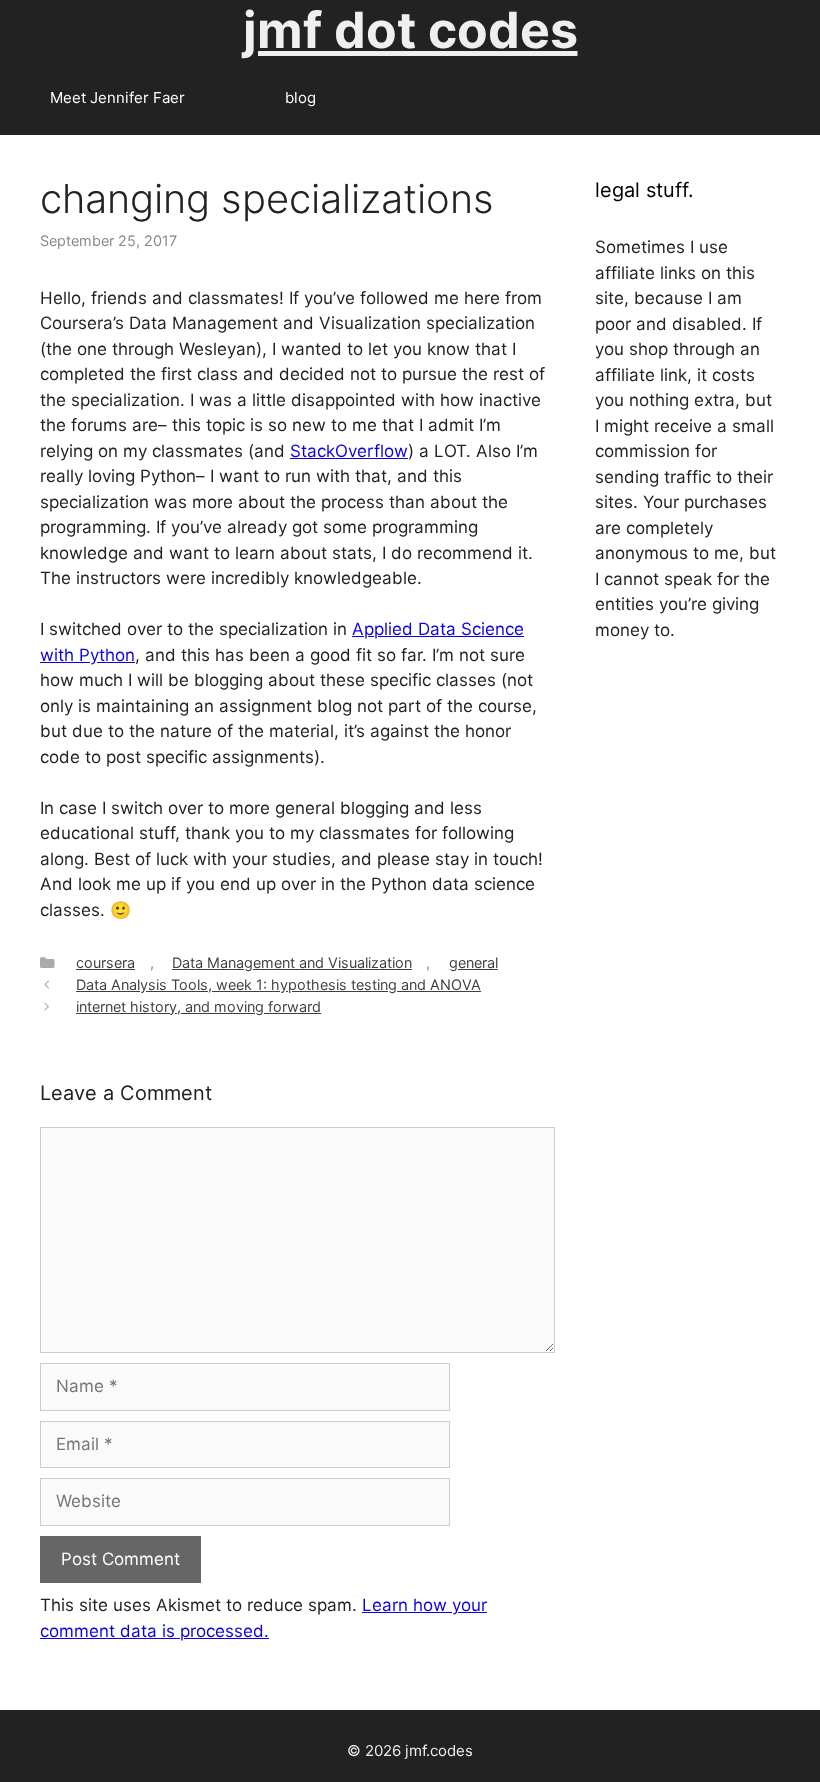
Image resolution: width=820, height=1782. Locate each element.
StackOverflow (349, 451)
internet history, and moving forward (198, 1006)
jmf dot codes (410, 30)
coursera (105, 962)
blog (300, 97)
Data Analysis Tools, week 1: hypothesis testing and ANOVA (278, 984)
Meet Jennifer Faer (117, 97)
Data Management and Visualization (292, 962)
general (473, 962)
